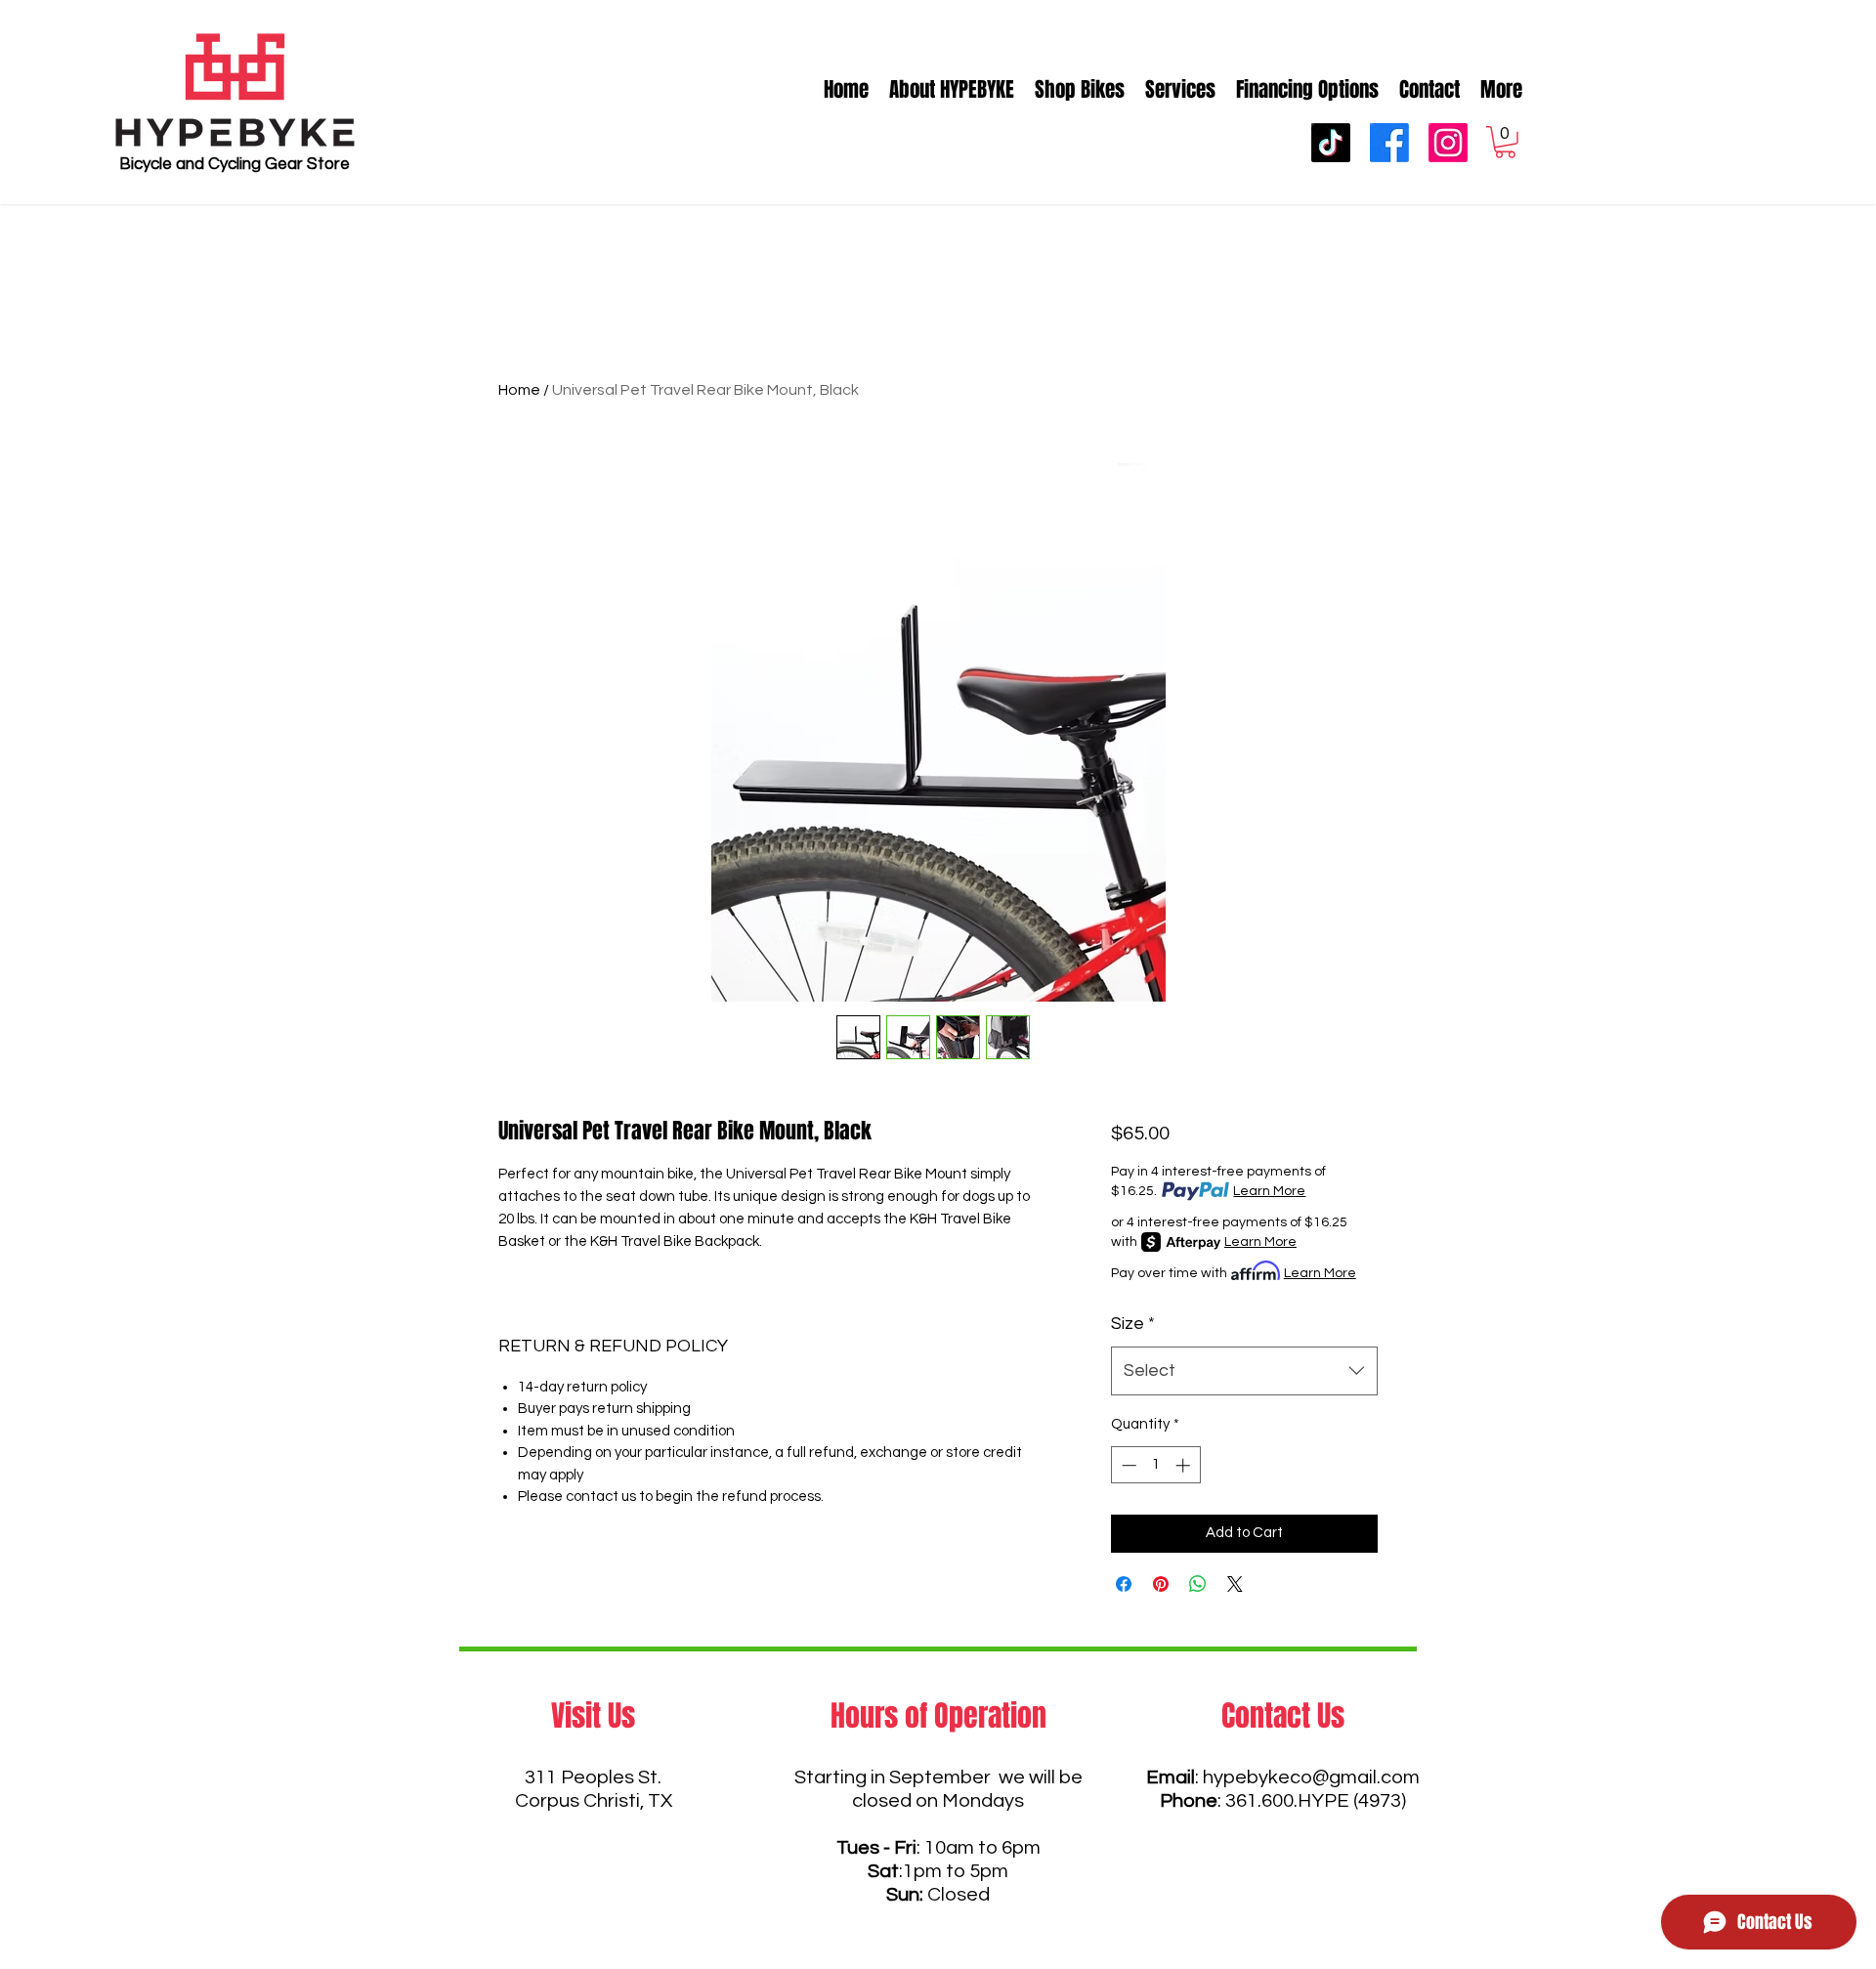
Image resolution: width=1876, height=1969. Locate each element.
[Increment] (1185, 1465)
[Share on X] (1235, 1584)
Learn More (1269, 1191)
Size (1133, 1324)
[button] (1505, 142)
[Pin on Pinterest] (1161, 1584)
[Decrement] (1127, 1465)
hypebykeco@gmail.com (1311, 1777)
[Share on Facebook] (1124, 1584)
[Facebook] (1389, 143)
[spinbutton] (1155, 1465)
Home (519, 390)
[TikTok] (1331, 143)
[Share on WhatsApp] (1198, 1584)
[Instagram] (1448, 143)
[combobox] (1244, 1371)
